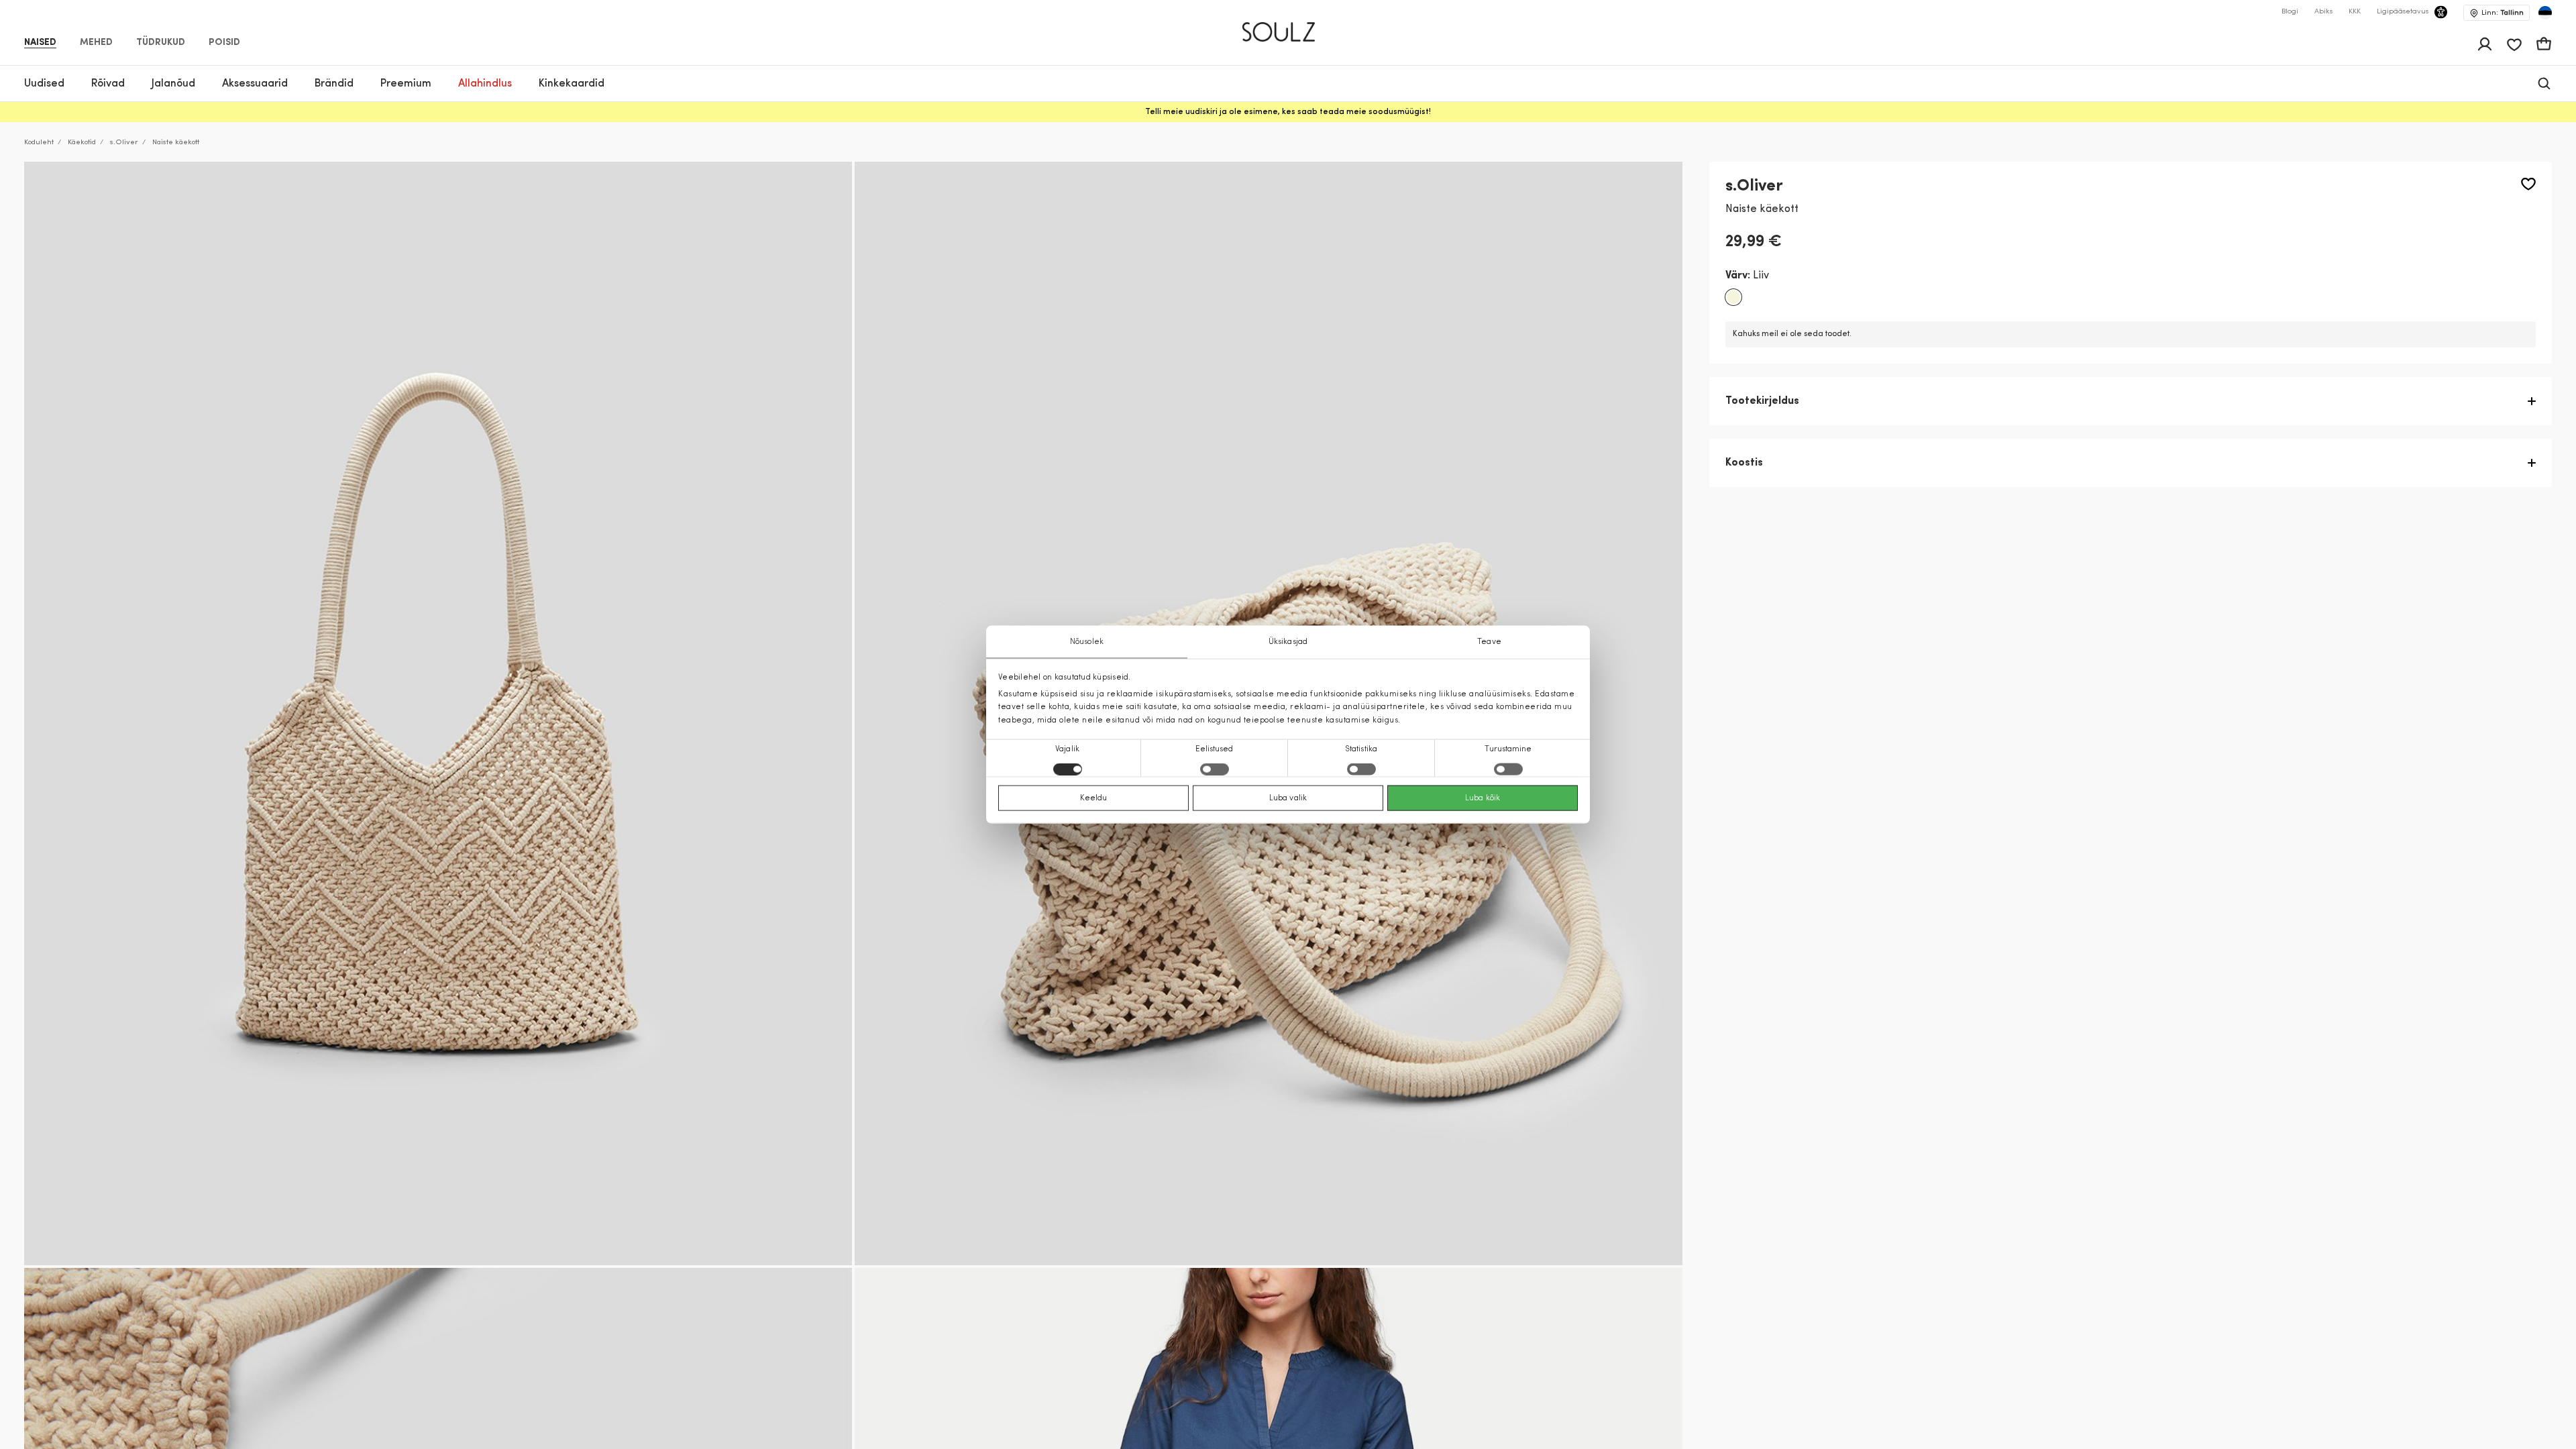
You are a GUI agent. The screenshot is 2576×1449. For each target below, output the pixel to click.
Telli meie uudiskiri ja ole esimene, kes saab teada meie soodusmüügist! (1288, 112)
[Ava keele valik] (2545, 13)
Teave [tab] (1489, 642)
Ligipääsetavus (2403, 12)
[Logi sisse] (2485, 44)
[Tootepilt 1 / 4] (438, 713)
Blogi (2290, 12)
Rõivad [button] (108, 84)
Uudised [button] (44, 84)
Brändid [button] (334, 84)
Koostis (1744, 463)
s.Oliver (124, 143)
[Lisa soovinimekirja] (2528, 184)
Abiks (2323, 12)
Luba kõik (1483, 798)
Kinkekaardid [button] (572, 84)
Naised (40, 43)
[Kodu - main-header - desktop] (1288, 26)
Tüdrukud (161, 43)
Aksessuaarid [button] (255, 84)
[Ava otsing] (2544, 84)
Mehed (96, 43)
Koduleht (39, 143)
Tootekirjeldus (1762, 401)
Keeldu (1094, 798)
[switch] (1215, 769)
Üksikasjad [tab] (1288, 642)
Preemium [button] (406, 84)
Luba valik (1288, 798)
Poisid (224, 43)
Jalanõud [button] (173, 84)
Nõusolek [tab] (1087, 642)
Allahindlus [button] (485, 84)
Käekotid (82, 143)
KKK (2355, 12)
